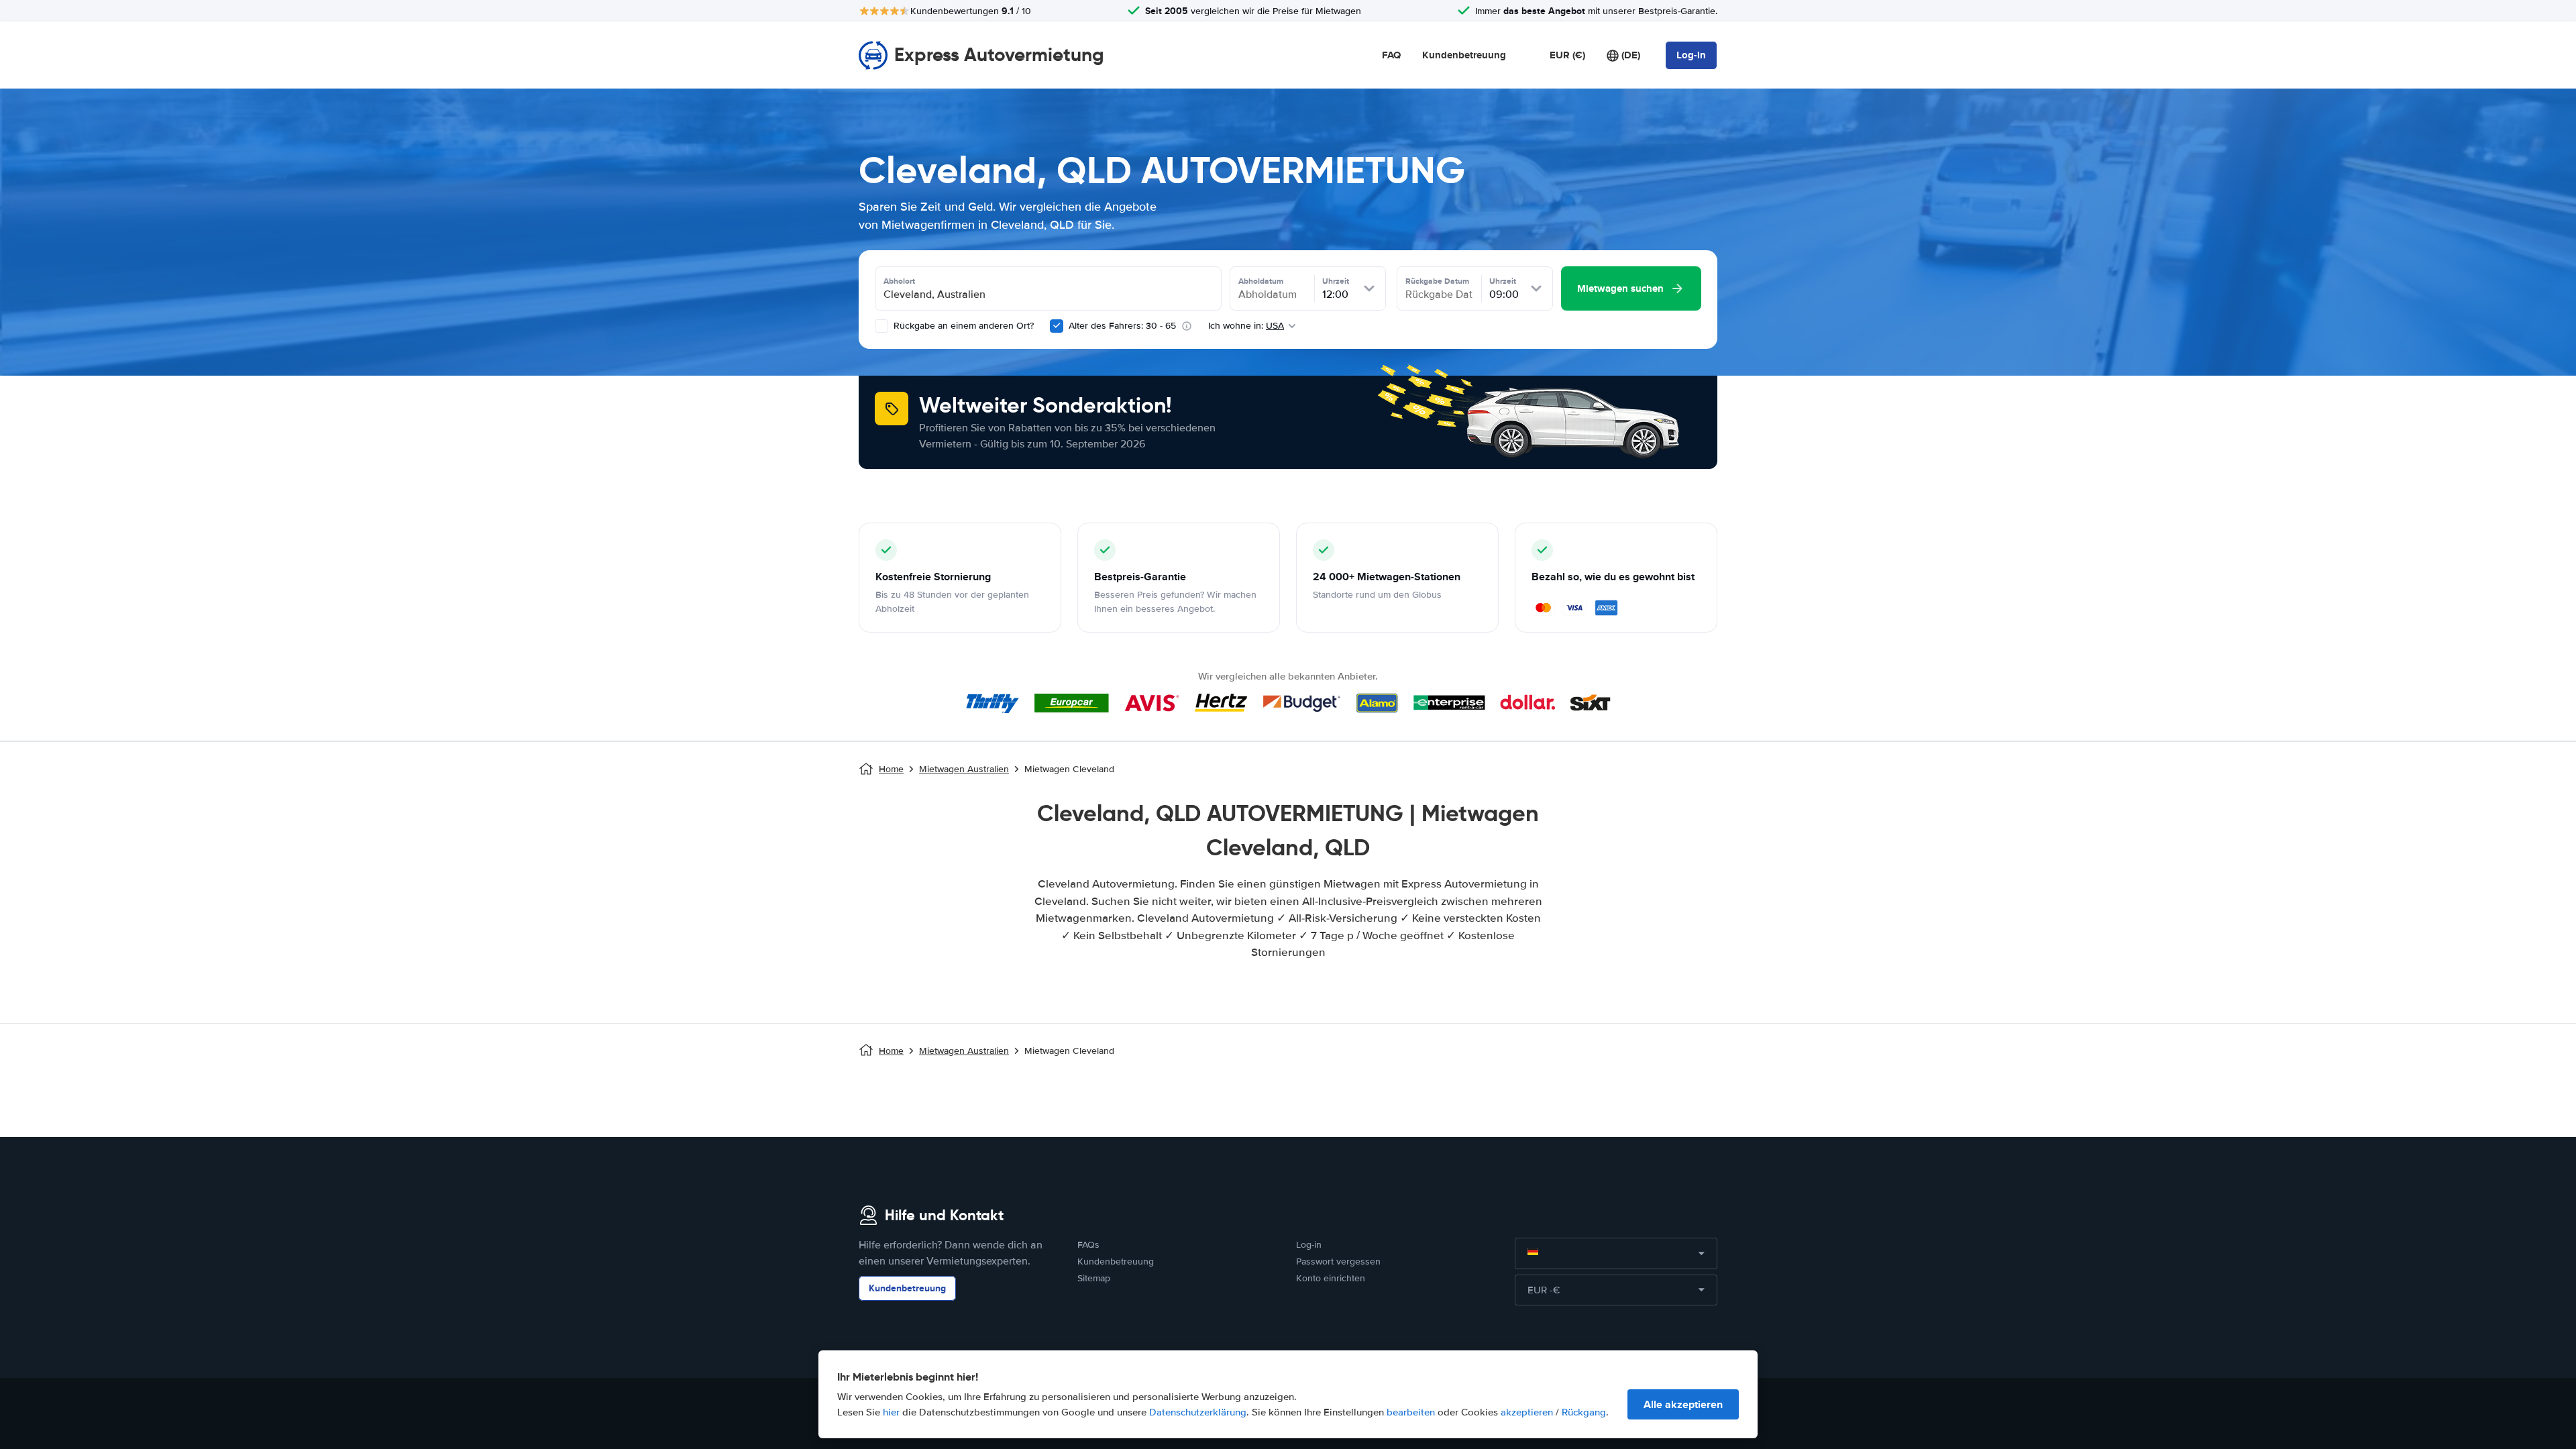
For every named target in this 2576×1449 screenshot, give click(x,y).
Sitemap (1094, 1278)
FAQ (1391, 55)
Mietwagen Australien (964, 769)
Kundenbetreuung (1464, 55)
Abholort (899, 281)
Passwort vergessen (1338, 1262)
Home (891, 769)
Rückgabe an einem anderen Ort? (962, 326)
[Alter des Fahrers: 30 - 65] (1057, 326)
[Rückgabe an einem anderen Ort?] (881, 326)
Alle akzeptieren (1683, 1404)
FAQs (1088, 1245)
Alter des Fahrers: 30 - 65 (1122, 326)
